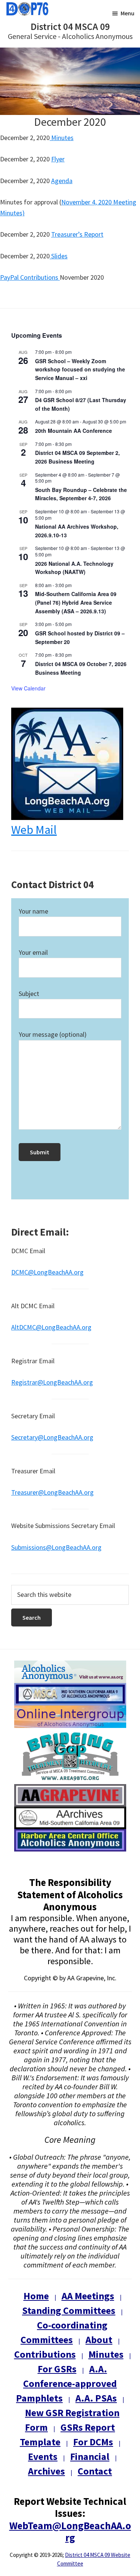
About (99, 2340)
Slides (59, 256)
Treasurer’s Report (77, 234)
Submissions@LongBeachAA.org (56, 1547)
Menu (127, 13)
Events (43, 2456)
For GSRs (57, 2369)
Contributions (45, 2354)
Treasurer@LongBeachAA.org (52, 1492)
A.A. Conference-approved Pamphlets (66, 2383)
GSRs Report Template (67, 2434)
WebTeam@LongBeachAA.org (70, 2531)
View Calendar (28, 688)
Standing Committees (69, 2310)
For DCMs (93, 2442)
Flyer (58, 159)
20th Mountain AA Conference (74, 431)
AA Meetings (88, 2296)
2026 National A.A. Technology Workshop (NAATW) (74, 568)
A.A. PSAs (96, 2398)
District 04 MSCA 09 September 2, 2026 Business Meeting (77, 457)
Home (36, 2296)
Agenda (62, 181)
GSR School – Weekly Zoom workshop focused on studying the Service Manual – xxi (80, 369)
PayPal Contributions (29, 277)
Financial (90, 2456)
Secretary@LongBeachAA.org (52, 1437)
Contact (95, 2471)
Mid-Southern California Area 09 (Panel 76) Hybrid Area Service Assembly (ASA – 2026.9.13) (76, 602)
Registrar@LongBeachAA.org (52, 1382)
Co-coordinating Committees (64, 2332)
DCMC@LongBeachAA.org (47, 1272)
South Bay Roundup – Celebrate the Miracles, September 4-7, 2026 (81, 494)
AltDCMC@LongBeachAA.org (51, 1327)
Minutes (62, 138)
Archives (46, 2471)
